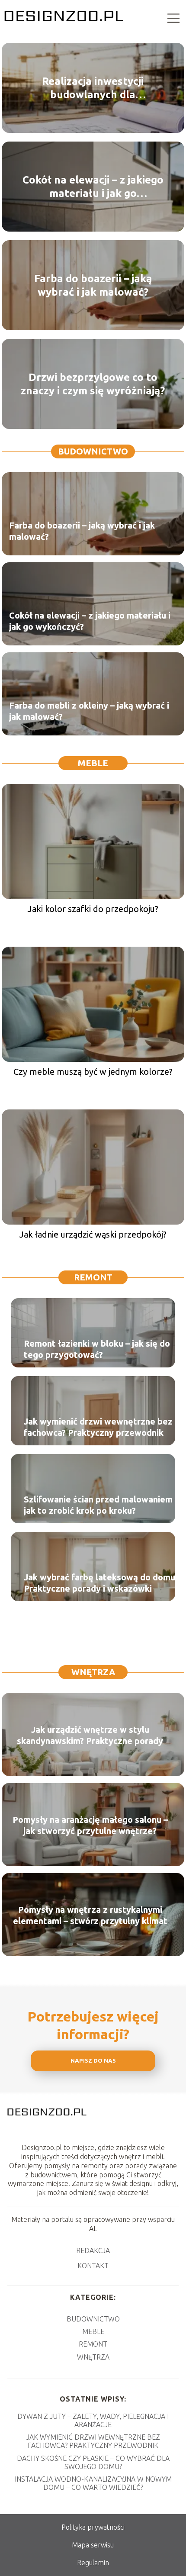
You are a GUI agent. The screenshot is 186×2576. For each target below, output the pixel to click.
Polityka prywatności (93, 2527)
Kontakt (93, 2266)
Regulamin (93, 2563)
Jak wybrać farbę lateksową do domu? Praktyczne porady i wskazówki (101, 1583)
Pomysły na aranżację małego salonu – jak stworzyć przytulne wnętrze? (90, 1825)
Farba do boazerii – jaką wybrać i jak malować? (93, 285)
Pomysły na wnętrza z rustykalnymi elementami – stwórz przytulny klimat (90, 1915)
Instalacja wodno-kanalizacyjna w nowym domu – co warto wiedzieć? (93, 2483)
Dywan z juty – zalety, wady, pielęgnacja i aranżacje (93, 2420)
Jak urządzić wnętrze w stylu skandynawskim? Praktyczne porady (90, 1735)
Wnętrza (93, 1672)
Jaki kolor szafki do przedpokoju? (93, 909)
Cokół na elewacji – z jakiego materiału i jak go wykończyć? (93, 187)
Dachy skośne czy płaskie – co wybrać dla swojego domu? (93, 2462)
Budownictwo (93, 451)
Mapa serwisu (93, 2545)
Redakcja (93, 2250)
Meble (93, 763)
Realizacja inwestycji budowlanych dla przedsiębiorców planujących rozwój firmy (93, 88)
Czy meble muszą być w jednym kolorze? (93, 1072)
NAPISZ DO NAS (93, 2061)
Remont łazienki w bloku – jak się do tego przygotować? (97, 1349)
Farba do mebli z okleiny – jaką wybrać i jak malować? (89, 711)
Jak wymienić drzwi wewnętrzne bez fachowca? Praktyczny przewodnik (98, 1427)
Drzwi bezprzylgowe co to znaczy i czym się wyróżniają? (93, 384)
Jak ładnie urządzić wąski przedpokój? (93, 1234)
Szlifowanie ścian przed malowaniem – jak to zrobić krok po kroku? (101, 1505)
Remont (93, 1277)
